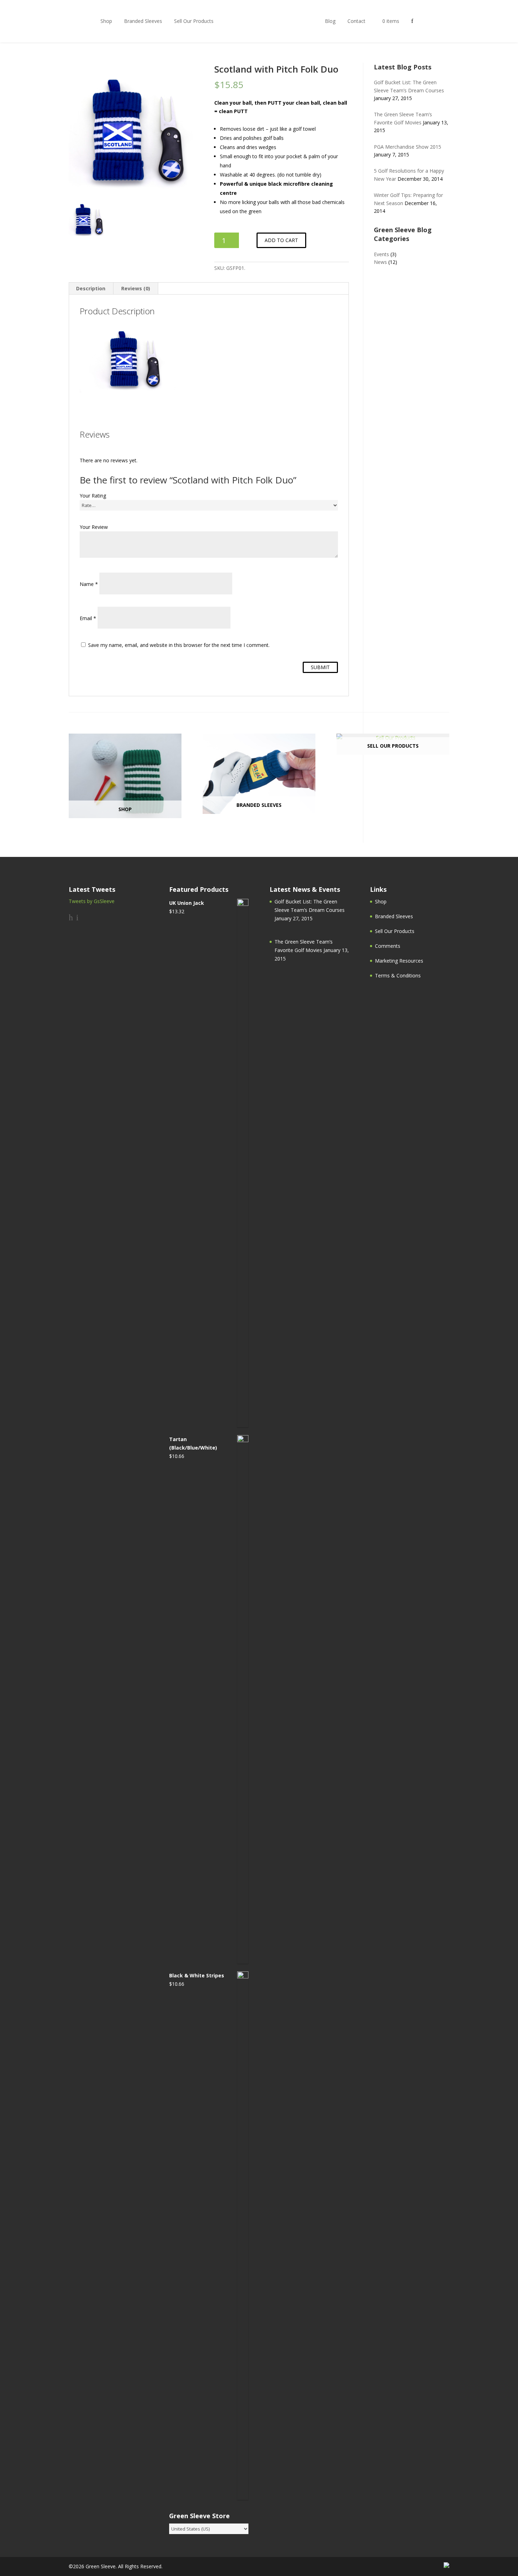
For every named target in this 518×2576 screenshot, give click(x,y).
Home (269, 21)
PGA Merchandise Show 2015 (408, 147)
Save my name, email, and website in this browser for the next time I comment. (179, 645)
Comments (388, 946)
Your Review (94, 527)
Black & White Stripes (197, 1975)
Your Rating (93, 496)
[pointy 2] (133, 127)
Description (91, 288)
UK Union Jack (187, 903)
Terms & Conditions (398, 975)
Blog (330, 21)
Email (88, 618)
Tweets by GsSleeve (92, 901)
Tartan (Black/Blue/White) (193, 1443)
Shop (106, 21)
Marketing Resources (399, 961)
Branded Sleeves (143, 21)
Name (89, 584)
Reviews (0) (136, 288)
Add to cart (281, 240)
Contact (356, 21)
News (380, 262)
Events (381, 254)
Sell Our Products (194, 21)
